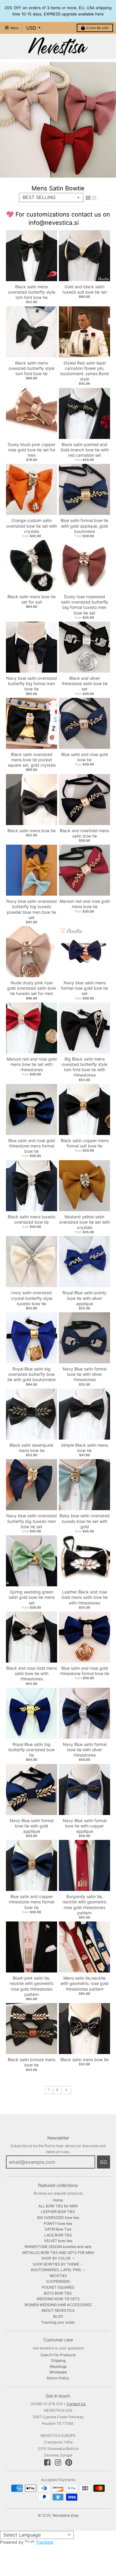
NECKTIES (58, 2276)
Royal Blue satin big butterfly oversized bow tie (32, 1750)
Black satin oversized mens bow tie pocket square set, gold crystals (32, 760)
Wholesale (58, 2372)
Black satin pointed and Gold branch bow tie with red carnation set (85, 450)
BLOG (58, 2316)
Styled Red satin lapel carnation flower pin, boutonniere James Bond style (85, 371)
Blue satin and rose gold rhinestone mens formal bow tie (32, 1146)
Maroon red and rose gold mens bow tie (85, 904)
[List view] (94, 198)
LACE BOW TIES (58, 2235)
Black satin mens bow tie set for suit (32, 599)
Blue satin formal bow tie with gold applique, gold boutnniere (84, 526)
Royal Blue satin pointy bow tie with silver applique (84, 1298)
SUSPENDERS (58, 2281)
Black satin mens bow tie (32, 831)
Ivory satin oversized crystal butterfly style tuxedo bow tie (32, 1298)
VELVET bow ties (58, 2241)
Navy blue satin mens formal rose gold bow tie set (84, 988)
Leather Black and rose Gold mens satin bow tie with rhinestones (84, 1597)
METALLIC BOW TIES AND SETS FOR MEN (58, 2253)
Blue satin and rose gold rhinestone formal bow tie (85, 1671)
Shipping (58, 2361)
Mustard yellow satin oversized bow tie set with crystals (85, 1222)
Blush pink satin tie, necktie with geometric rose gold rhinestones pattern (32, 1986)
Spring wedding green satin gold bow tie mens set (32, 1597)
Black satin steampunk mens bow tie (32, 1448)
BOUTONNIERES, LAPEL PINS (56, 2270)
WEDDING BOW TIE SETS (58, 2299)
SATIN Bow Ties (58, 2229)
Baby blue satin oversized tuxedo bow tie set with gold (85, 1521)
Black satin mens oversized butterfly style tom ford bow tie (32, 292)
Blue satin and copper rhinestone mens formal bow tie (32, 1902)
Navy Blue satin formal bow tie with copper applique (85, 1826)
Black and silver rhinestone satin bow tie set (85, 683)
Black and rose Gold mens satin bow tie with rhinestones (32, 1673)
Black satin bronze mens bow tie (32, 2062)
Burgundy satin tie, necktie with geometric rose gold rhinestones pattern (85, 1905)
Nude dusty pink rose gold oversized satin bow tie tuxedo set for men (32, 988)
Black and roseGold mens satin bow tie (84, 833)
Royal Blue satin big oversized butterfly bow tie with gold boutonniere (32, 1374)
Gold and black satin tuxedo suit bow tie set (85, 289)
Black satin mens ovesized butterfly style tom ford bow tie (32, 368)
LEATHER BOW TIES (58, 2212)
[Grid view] (88, 198)
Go (104, 2162)
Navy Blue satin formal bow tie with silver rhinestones (85, 1374)
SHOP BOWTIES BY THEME (56, 2264)
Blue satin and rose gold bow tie (85, 757)
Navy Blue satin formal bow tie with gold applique (32, 1826)
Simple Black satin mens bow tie (84, 1448)
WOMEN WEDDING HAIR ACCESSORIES (58, 2305)
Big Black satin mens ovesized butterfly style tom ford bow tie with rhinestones (84, 1067)
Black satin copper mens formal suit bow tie (85, 1143)
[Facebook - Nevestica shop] (47, 2462)
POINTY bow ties (58, 2224)
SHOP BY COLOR (56, 2258)
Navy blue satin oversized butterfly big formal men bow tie (32, 683)
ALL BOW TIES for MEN (58, 2206)
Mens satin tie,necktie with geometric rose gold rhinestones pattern (84, 1983)
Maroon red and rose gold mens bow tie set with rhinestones (32, 1064)
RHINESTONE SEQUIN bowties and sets (58, 2247)
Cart (98, 28)
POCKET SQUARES (58, 2287)
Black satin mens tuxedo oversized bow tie (32, 1219)
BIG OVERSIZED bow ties (58, 2218)
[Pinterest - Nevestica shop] (69, 2462)
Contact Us (76, 2404)
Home (58, 2200)
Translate (45, 2542)
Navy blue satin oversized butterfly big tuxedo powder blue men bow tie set (32, 909)
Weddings (58, 2366)
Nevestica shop (66, 2515)
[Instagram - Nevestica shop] (58, 2462)
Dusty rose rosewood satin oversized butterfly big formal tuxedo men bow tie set (85, 605)
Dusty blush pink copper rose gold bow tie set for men (32, 450)
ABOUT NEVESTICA (58, 2310)
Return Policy (58, 2378)
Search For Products (58, 2355)
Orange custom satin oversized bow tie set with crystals (32, 526)
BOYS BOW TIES (58, 2293)
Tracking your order (58, 2322)
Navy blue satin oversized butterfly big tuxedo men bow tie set (32, 1521)
